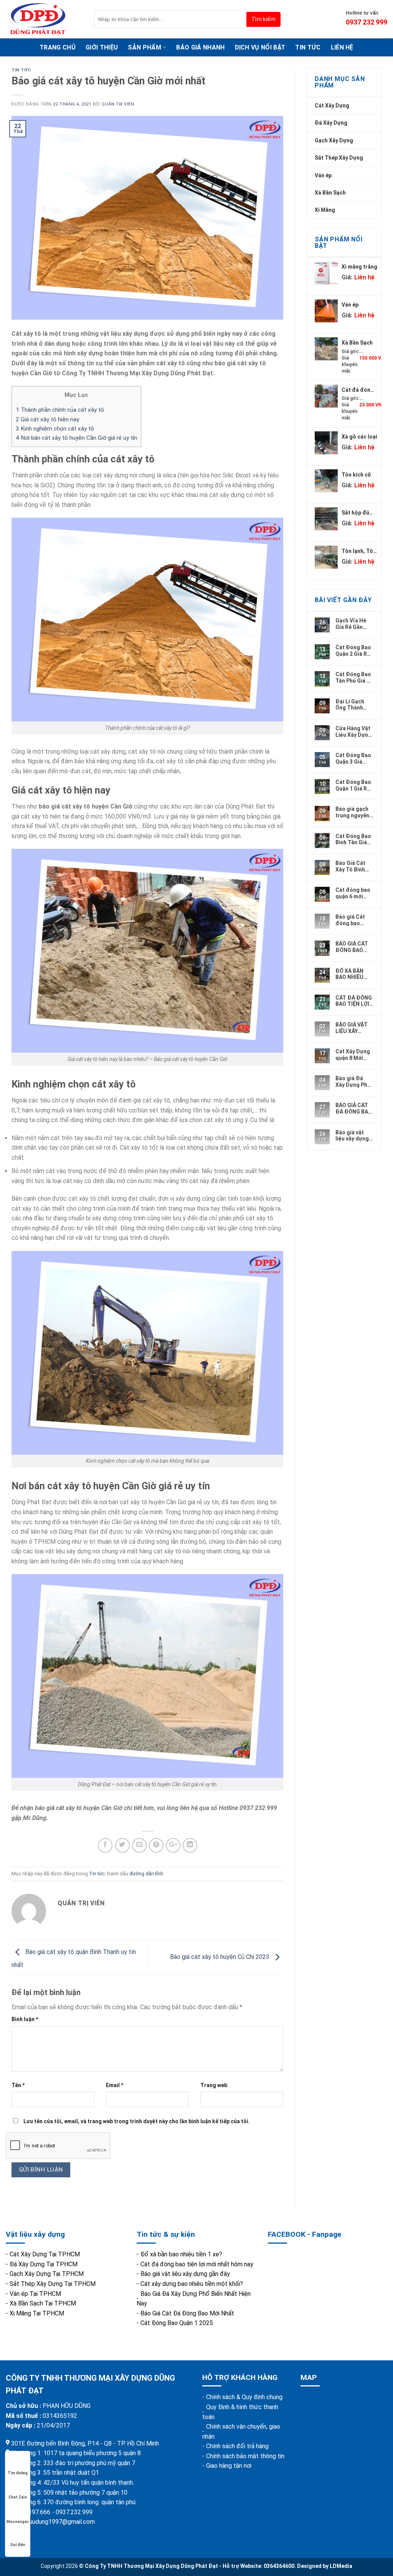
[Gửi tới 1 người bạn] (139, 1845)
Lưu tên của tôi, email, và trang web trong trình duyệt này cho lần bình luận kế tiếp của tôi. (137, 2121)
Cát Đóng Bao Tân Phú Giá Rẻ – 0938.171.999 (354, 677)
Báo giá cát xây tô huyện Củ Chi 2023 (220, 1957)
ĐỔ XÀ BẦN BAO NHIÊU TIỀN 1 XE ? (350, 974)
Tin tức (308, 47)
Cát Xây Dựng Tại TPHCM (45, 2254)
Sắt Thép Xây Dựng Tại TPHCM (53, 2284)
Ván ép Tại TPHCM (35, 2294)
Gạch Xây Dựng (334, 140)
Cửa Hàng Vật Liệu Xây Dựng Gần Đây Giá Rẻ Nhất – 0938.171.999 (353, 731)
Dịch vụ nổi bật (260, 47)
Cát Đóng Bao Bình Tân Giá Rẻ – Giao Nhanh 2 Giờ (353, 839)
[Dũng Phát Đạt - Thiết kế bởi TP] (44, 19)
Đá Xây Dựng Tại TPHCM (44, 2264)
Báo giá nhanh (200, 47)
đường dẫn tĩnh (146, 1874)
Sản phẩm (144, 47)
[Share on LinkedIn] (190, 1845)
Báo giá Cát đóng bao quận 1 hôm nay (350, 920)
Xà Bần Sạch (330, 193)
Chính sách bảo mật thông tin (245, 2456)
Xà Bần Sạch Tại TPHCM (43, 2303)
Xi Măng (325, 210)
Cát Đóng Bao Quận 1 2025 (177, 2323)
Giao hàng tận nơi (229, 2466)
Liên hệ (342, 47)
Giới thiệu (102, 47)
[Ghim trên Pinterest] (156, 1845)
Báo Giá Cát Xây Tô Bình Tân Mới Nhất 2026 (352, 866)
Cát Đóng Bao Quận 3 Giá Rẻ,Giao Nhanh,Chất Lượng (353, 758)
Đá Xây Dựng (331, 123)
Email (115, 2085)
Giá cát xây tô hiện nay (47, 419)
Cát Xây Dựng (332, 106)
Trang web (214, 2085)
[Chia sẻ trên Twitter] (122, 1845)
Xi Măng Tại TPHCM (37, 2313)
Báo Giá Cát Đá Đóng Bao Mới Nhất (187, 2313)
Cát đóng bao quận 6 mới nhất (353, 893)
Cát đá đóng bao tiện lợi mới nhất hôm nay (197, 2264)
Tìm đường (18, 2473)
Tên (18, 2085)
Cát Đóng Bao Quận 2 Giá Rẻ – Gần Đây (353, 650)
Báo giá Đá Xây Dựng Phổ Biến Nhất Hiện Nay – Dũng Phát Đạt (354, 1081)
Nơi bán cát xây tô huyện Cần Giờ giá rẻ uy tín (76, 438)
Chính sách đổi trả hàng (237, 2446)
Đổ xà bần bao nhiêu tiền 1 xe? (181, 2254)
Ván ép (323, 175)
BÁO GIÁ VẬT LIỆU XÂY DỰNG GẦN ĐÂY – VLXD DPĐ (352, 1028)
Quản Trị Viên (118, 104)
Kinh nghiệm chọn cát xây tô (55, 429)
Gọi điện (18, 2545)
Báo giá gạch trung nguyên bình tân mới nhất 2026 (352, 812)
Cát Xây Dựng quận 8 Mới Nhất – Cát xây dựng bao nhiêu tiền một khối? (354, 1054)
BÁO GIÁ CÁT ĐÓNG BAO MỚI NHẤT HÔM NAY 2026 (354, 947)
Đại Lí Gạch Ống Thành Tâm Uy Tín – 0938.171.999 (352, 705)
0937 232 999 (367, 22)
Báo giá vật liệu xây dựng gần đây (185, 2274)
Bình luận (25, 2019)
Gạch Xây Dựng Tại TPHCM (47, 2274)
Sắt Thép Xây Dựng (339, 158)
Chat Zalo (18, 2497)
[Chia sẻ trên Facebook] (105, 1845)
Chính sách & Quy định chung (244, 2397)
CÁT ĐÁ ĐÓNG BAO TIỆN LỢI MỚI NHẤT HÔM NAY (354, 1001)
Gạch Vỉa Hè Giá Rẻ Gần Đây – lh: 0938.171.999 (352, 624)
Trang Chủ (58, 47)
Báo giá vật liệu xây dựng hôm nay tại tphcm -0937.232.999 (353, 1135)
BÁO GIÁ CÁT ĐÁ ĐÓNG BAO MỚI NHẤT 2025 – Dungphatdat (354, 1108)
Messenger (18, 2522)
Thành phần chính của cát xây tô (60, 410)
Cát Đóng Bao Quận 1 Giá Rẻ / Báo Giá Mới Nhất (354, 785)
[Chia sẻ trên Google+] (173, 1845)
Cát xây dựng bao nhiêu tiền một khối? (192, 2284)
